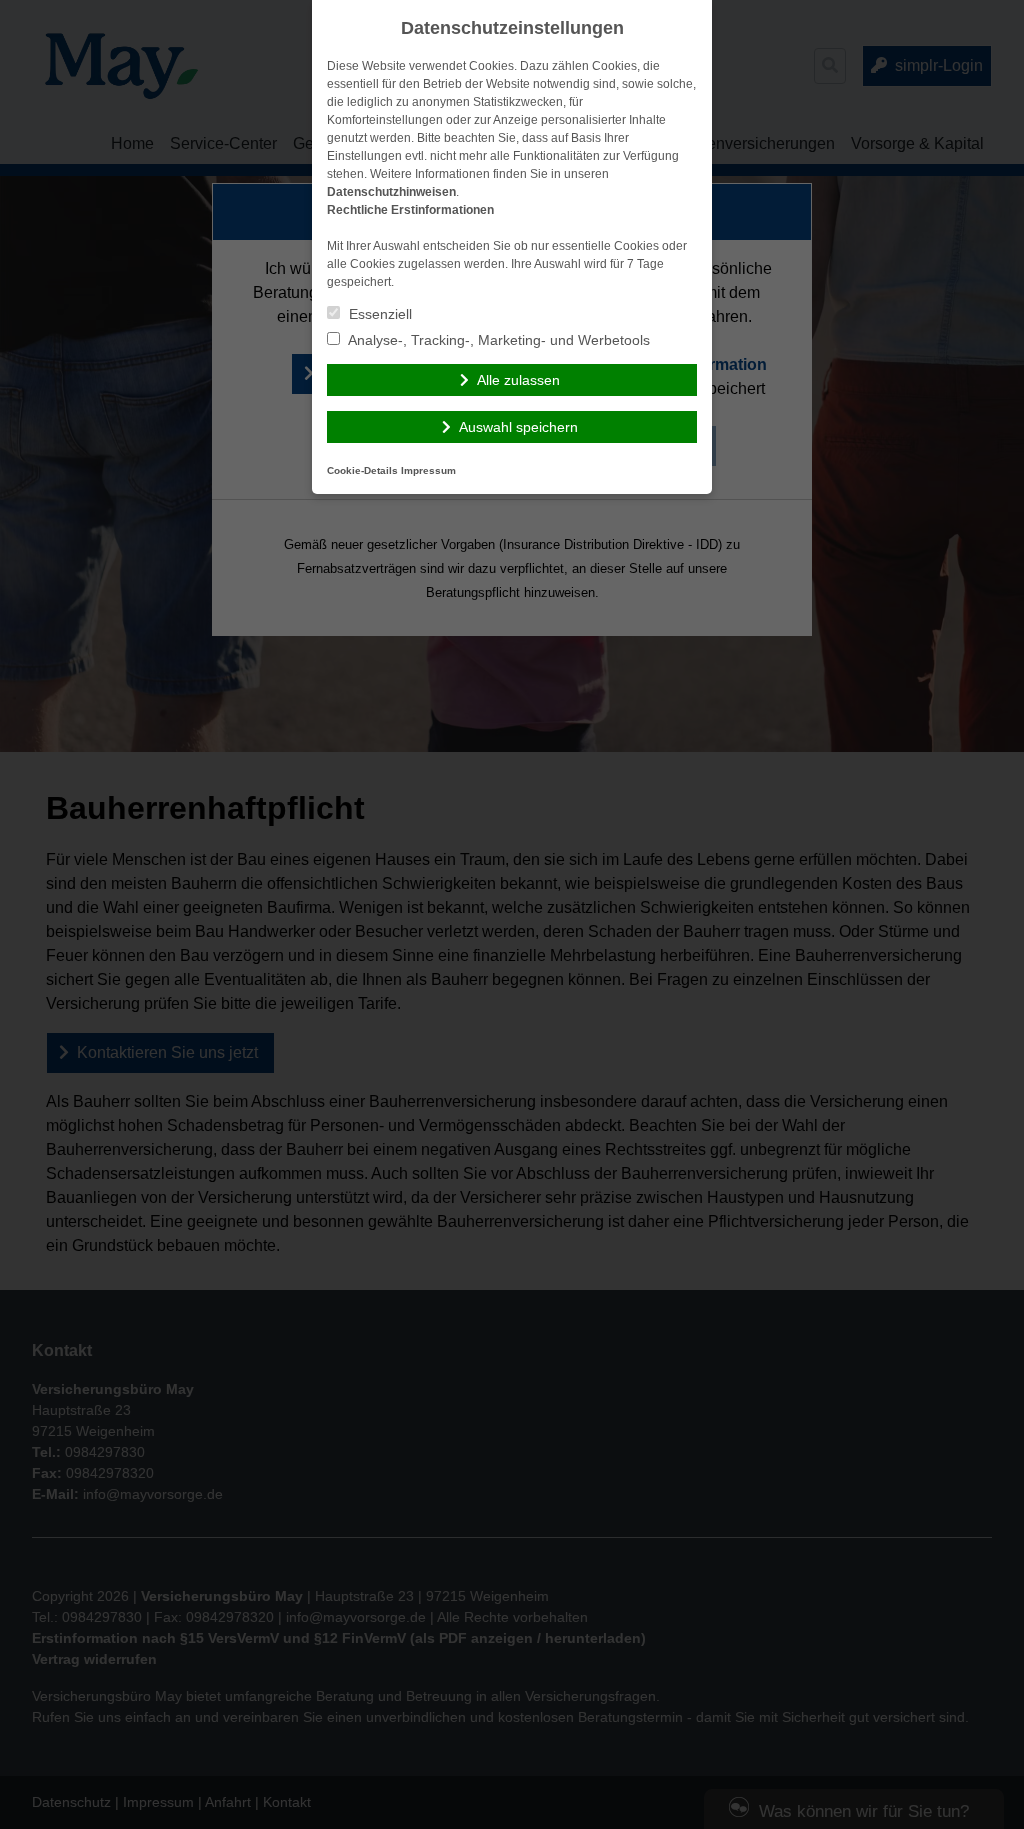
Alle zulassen (518, 380)
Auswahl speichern (518, 427)
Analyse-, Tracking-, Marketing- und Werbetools (497, 340)
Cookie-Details (362, 470)
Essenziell (378, 314)
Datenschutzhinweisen (391, 192)
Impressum (428, 470)
